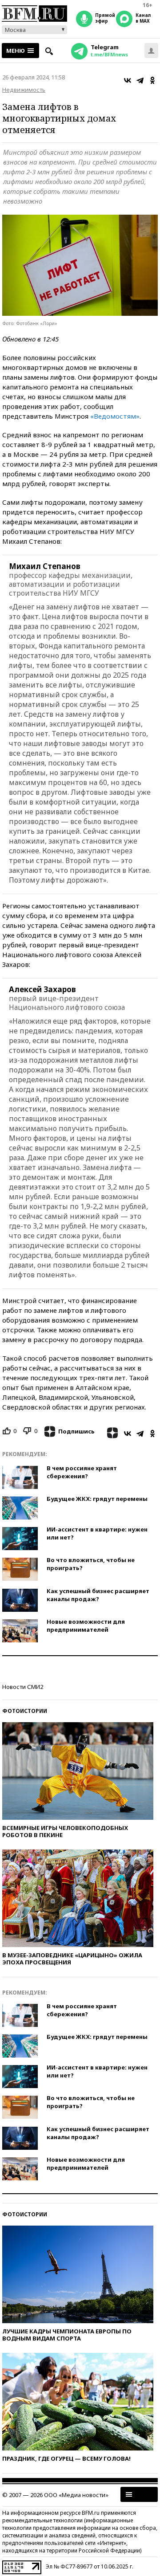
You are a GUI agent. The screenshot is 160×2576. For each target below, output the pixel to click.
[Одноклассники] (152, 80)
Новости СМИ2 (23, 1687)
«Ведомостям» (115, 416)
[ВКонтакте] (128, 80)
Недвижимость (24, 90)
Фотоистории (25, 1711)
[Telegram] (140, 80)
